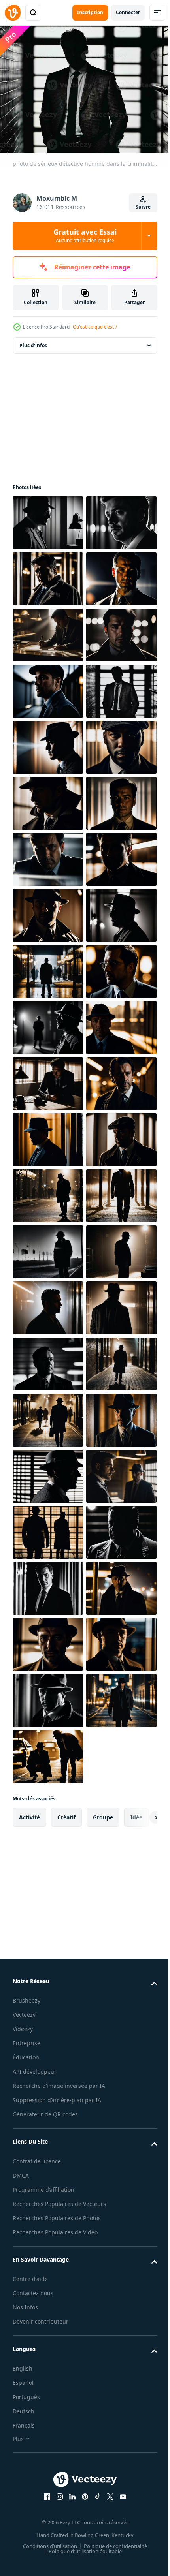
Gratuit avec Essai (85, 235)
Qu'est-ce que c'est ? (95, 327)
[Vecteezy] (13, 13)
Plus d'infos (33, 341)
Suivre (143, 207)
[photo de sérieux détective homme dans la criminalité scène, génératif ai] (48, 518)
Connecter (128, 12)
